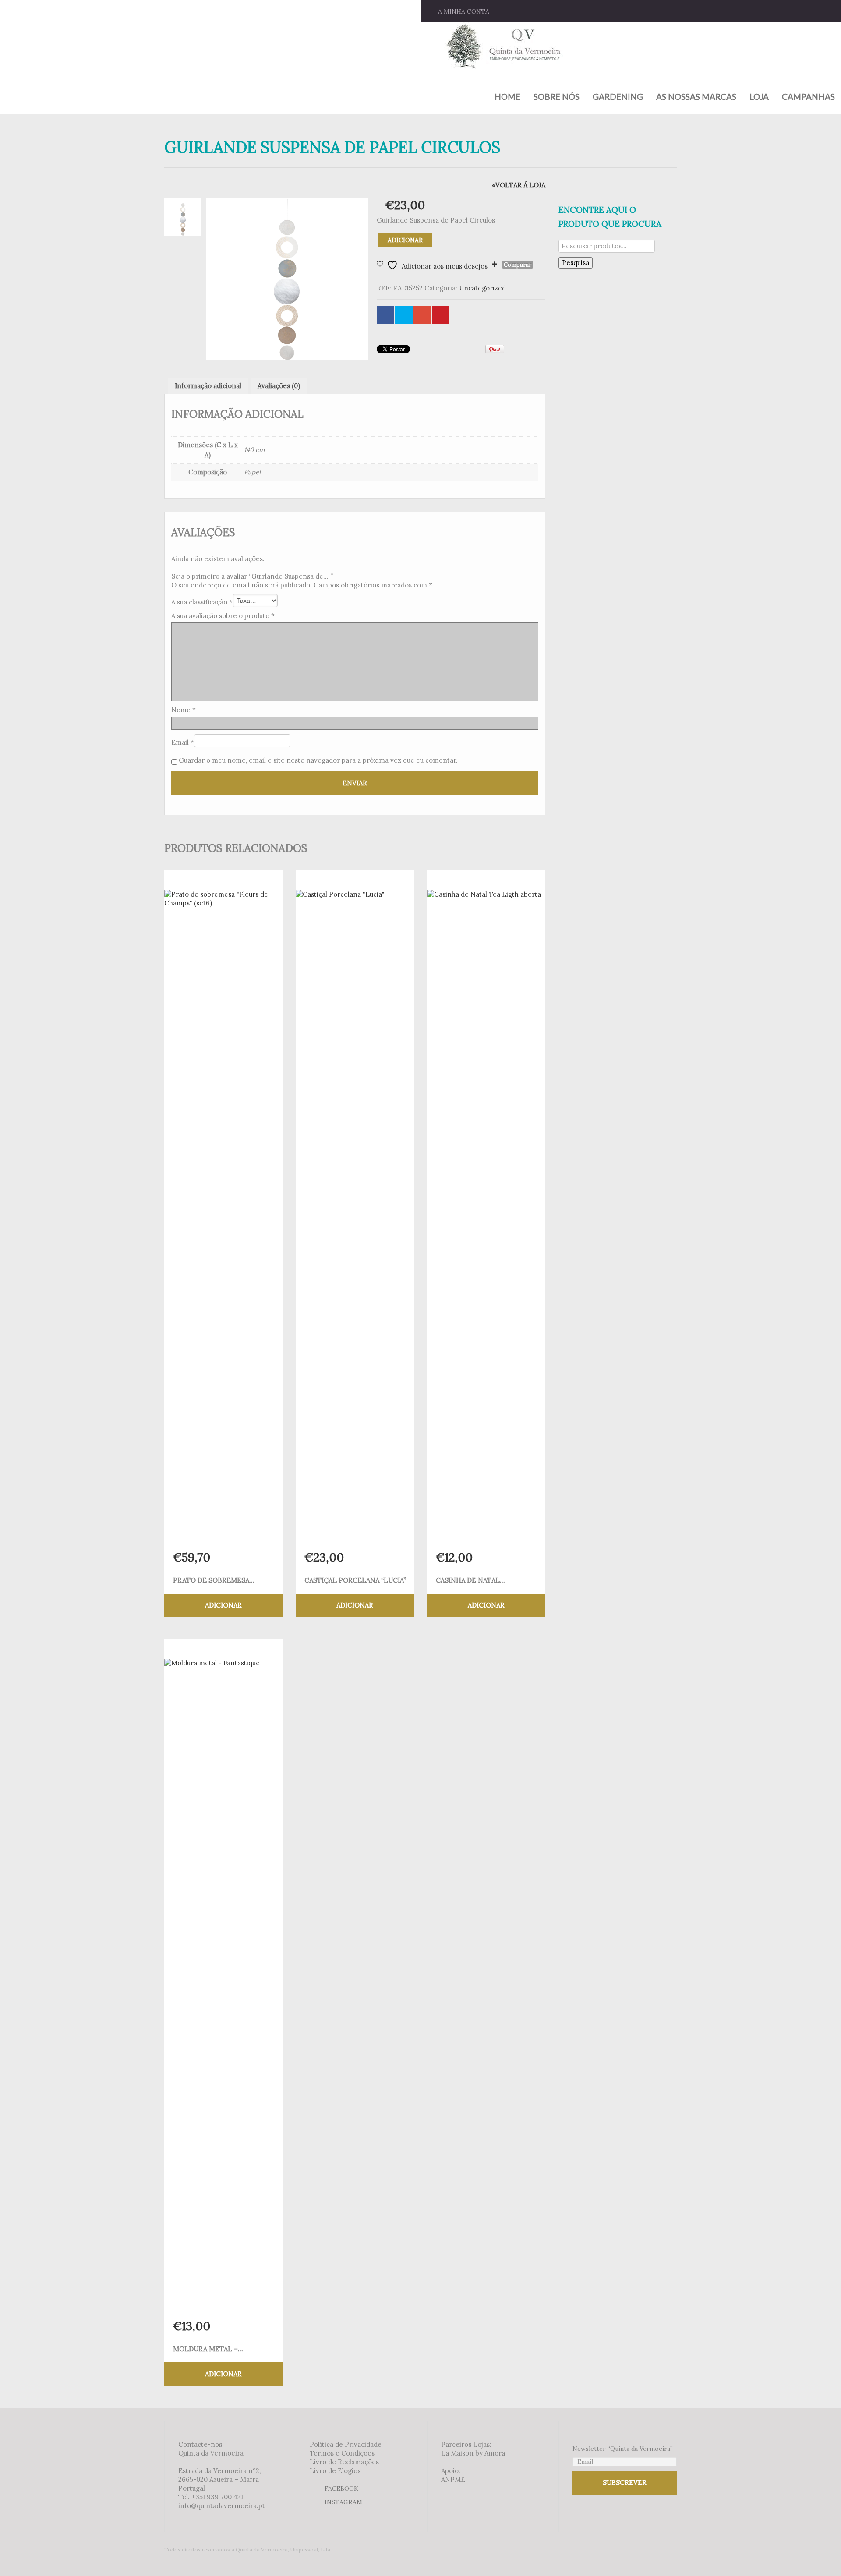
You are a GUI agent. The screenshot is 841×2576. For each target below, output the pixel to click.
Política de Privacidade (346, 2444)
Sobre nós (557, 97)
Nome (184, 710)
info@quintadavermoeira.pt (222, 2506)
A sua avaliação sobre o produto (223, 616)
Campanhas (808, 97)
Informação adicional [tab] (208, 386)
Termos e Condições (342, 2453)
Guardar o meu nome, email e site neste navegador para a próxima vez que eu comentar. (318, 760)
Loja (759, 97)
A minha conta (464, 11)
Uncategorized (482, 288)
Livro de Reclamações (344, 2462)
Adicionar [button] (223, 1605)
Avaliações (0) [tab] (279, 386)
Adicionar (405, 240)
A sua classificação (202, 602)
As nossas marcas (696, 97)
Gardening (618, 97)
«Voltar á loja (519, 185)
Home (507, 97)
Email (183, 742)
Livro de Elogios (335, 2471)
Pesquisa (576, 263)
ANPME (453, 2479)
